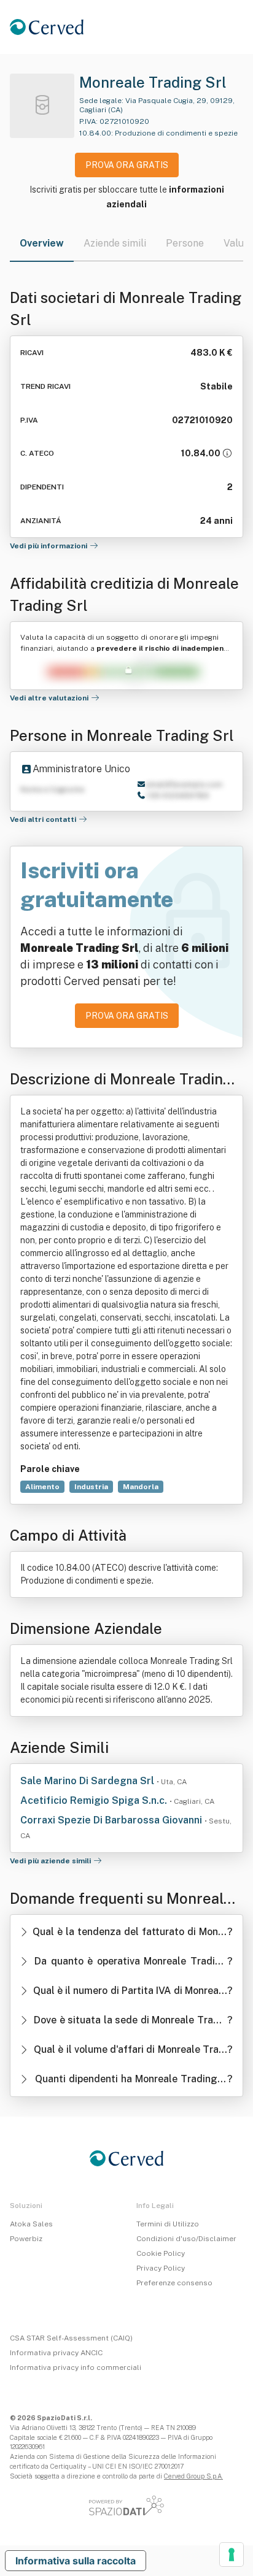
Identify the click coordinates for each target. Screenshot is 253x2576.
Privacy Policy (161, 2268)
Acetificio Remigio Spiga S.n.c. (95, 1800)
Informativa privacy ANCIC (56, 2353)
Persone (185, 243)
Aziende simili (115, 243)
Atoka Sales (31, 2224)
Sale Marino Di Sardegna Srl (88, 1781)
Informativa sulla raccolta (76, 2561)
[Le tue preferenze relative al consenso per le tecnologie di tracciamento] (232, 2555)
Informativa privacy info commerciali (76, 2367)
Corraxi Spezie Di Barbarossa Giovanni (112, 1820)
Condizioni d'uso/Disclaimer (186, 2239)
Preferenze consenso (174, 2283)
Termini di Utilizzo (168, 2224)
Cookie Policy (161, 2253)
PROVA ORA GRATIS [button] (127, 165)
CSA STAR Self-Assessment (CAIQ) (71, 2338)
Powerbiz (26, 2239)
